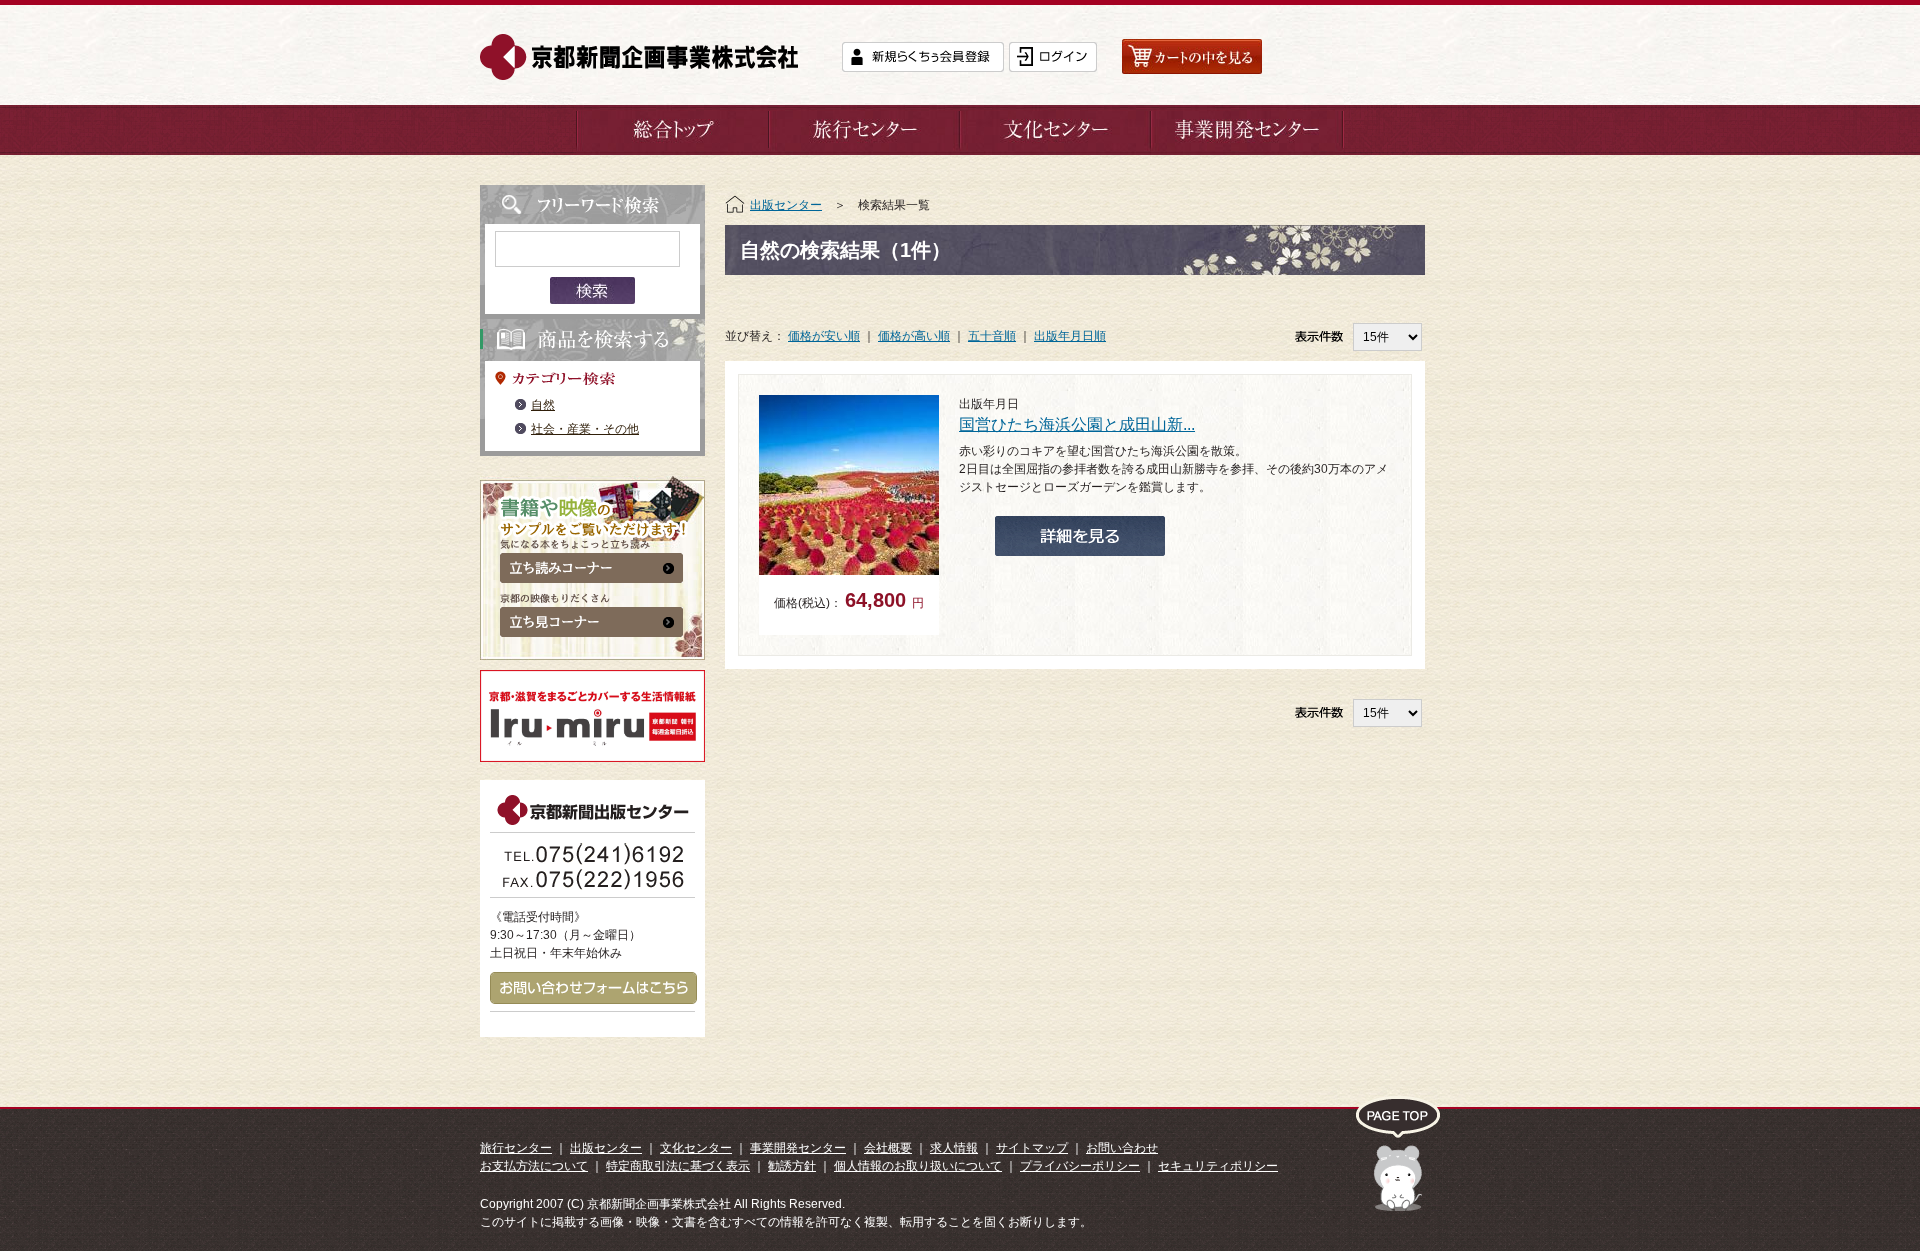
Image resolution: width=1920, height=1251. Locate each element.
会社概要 (888, 1148)
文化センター (696, 1148)
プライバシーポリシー (1080, 1166)
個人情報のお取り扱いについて (918, 1166)
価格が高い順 (914, 336)
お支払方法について (534, 1166)
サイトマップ (1032, 1148)
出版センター (786, 205)
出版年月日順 (1070, 336)
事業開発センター (798, 1148)
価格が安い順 (824, 336)
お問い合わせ (1122, 1148)
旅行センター (516, 1148)
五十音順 (992, 336)
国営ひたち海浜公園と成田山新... (1077, 424)
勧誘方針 (792, 1166)
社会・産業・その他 (585, 429)
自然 (543, 405)
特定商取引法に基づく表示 (678, 1166)
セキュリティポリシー (1218, 1166)
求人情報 (954, 1148)
